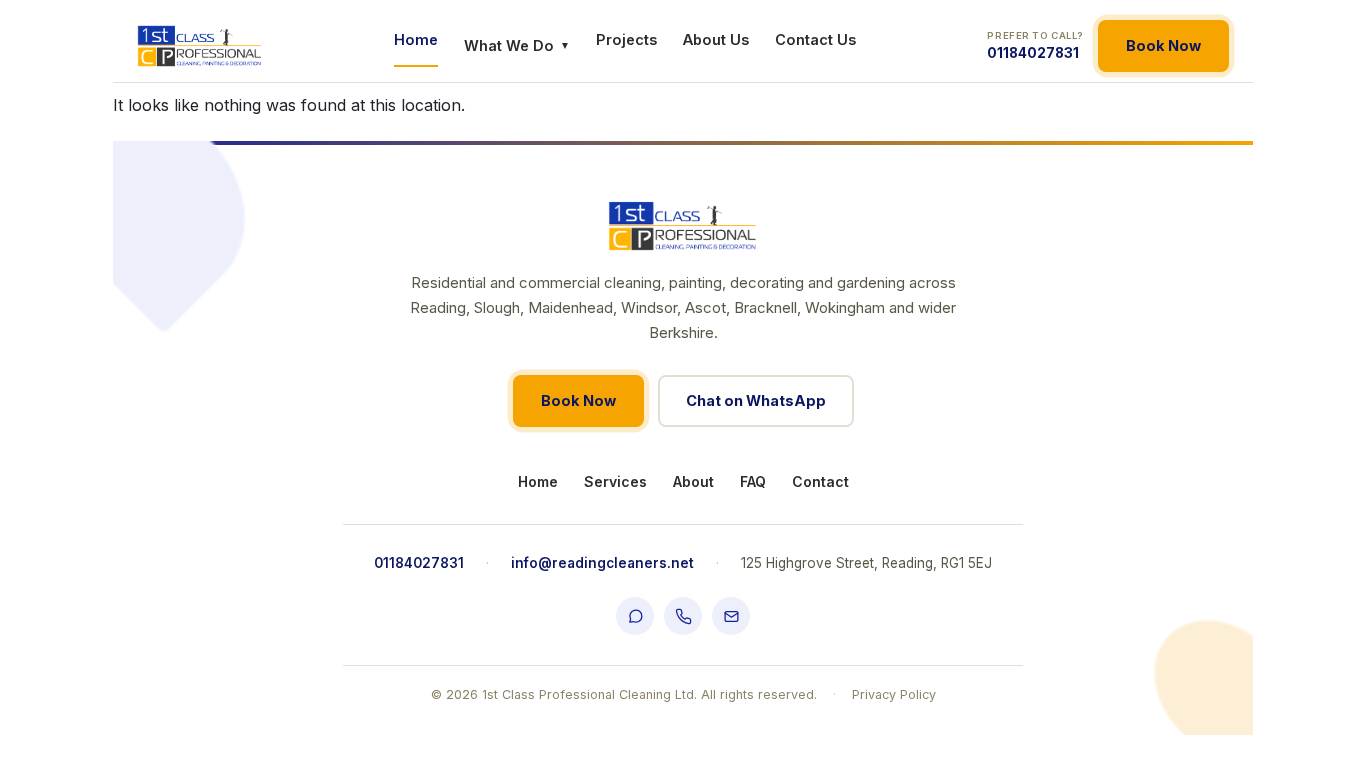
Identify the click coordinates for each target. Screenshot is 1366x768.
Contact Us (815, 39)
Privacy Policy (894, 694)
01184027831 (1035, 45)
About (693, 481)
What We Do (517, 45)
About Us (716, 39)
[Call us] (683, 616)
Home (416, 39)
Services (615, 481)
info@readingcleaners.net (602, 563)
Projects (626, 39)
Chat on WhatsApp (756, 400)
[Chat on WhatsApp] (635, 616)
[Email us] (731, 616)
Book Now (1163, 45)
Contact (820, 481)
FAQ (753, 481)
